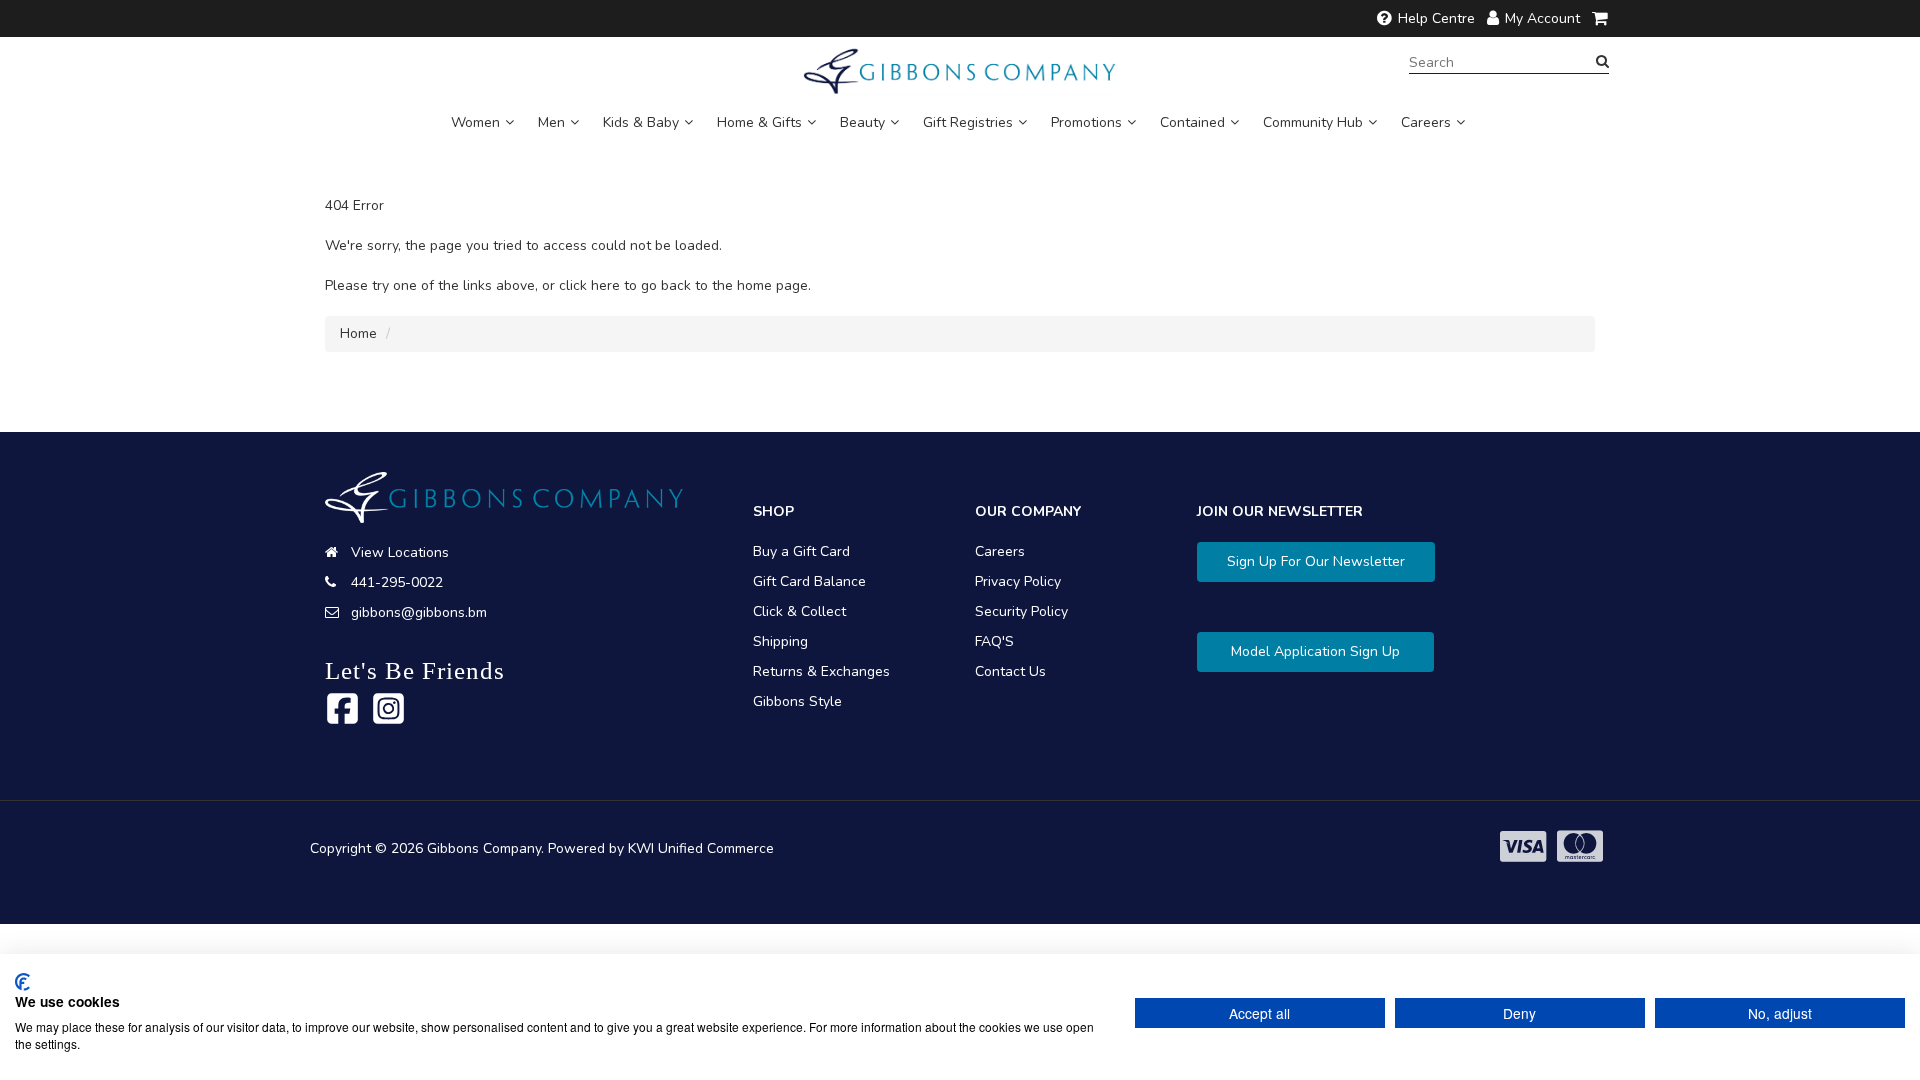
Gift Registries (968, 122)
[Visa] (1523, 847)
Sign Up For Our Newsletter (1316, 561)
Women (475, 122)
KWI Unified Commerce (701, 848)
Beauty (862, 122)
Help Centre (1436, 18)
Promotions (1086, 122)
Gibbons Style (797, 701)
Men (551, 122)
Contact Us (1010, 671)
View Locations (400, 552)
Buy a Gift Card (801, 551)
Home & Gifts (759, 122)
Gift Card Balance (809, 581)
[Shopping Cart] (1601, 18)
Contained (1192, 122)
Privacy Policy (1018, 581)
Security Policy (1021, 611)
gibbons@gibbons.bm (419, 612)
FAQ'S (994, 641)
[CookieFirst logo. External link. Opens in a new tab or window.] (22, 982)
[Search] (1602, 62)
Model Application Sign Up (1315, 651)
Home (358, 333)
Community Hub (1313, 122)
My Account (1542, 18)
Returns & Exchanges (821, 671)
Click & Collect (799, 611)
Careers (1426, 122)
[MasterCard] (1580, 847)
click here (589, 285)
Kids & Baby (641, 122)
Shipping (780, 641)
